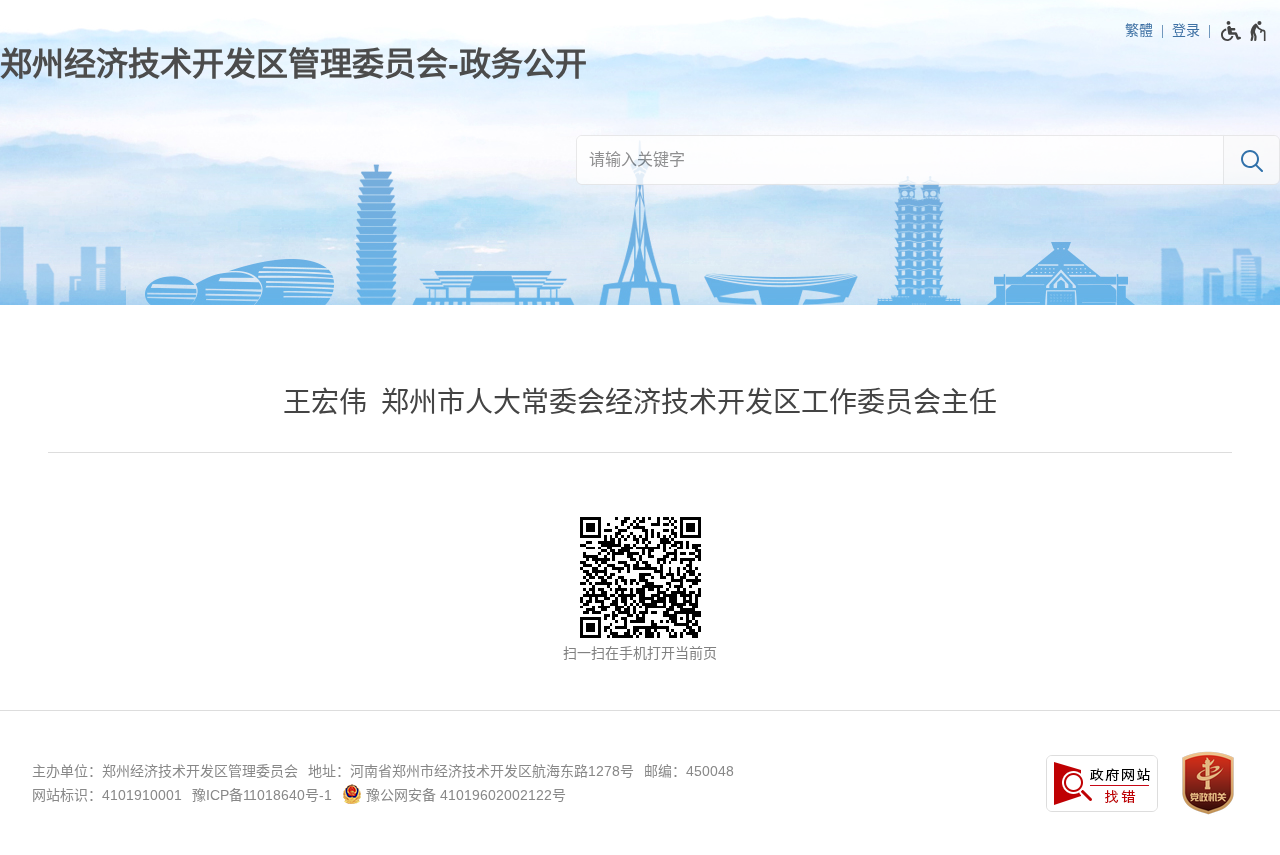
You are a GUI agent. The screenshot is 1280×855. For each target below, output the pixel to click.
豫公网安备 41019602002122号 (464, 795)
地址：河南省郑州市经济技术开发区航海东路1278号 (471, 771)
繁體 (1139, 30)
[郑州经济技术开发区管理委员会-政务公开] (293, 64)
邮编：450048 (689, 771)
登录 (1186, 30)
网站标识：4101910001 (107, 795)
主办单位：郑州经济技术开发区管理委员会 (165, 771)
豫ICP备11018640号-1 (262, 795)
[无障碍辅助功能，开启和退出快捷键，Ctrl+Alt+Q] (1244, 31)
